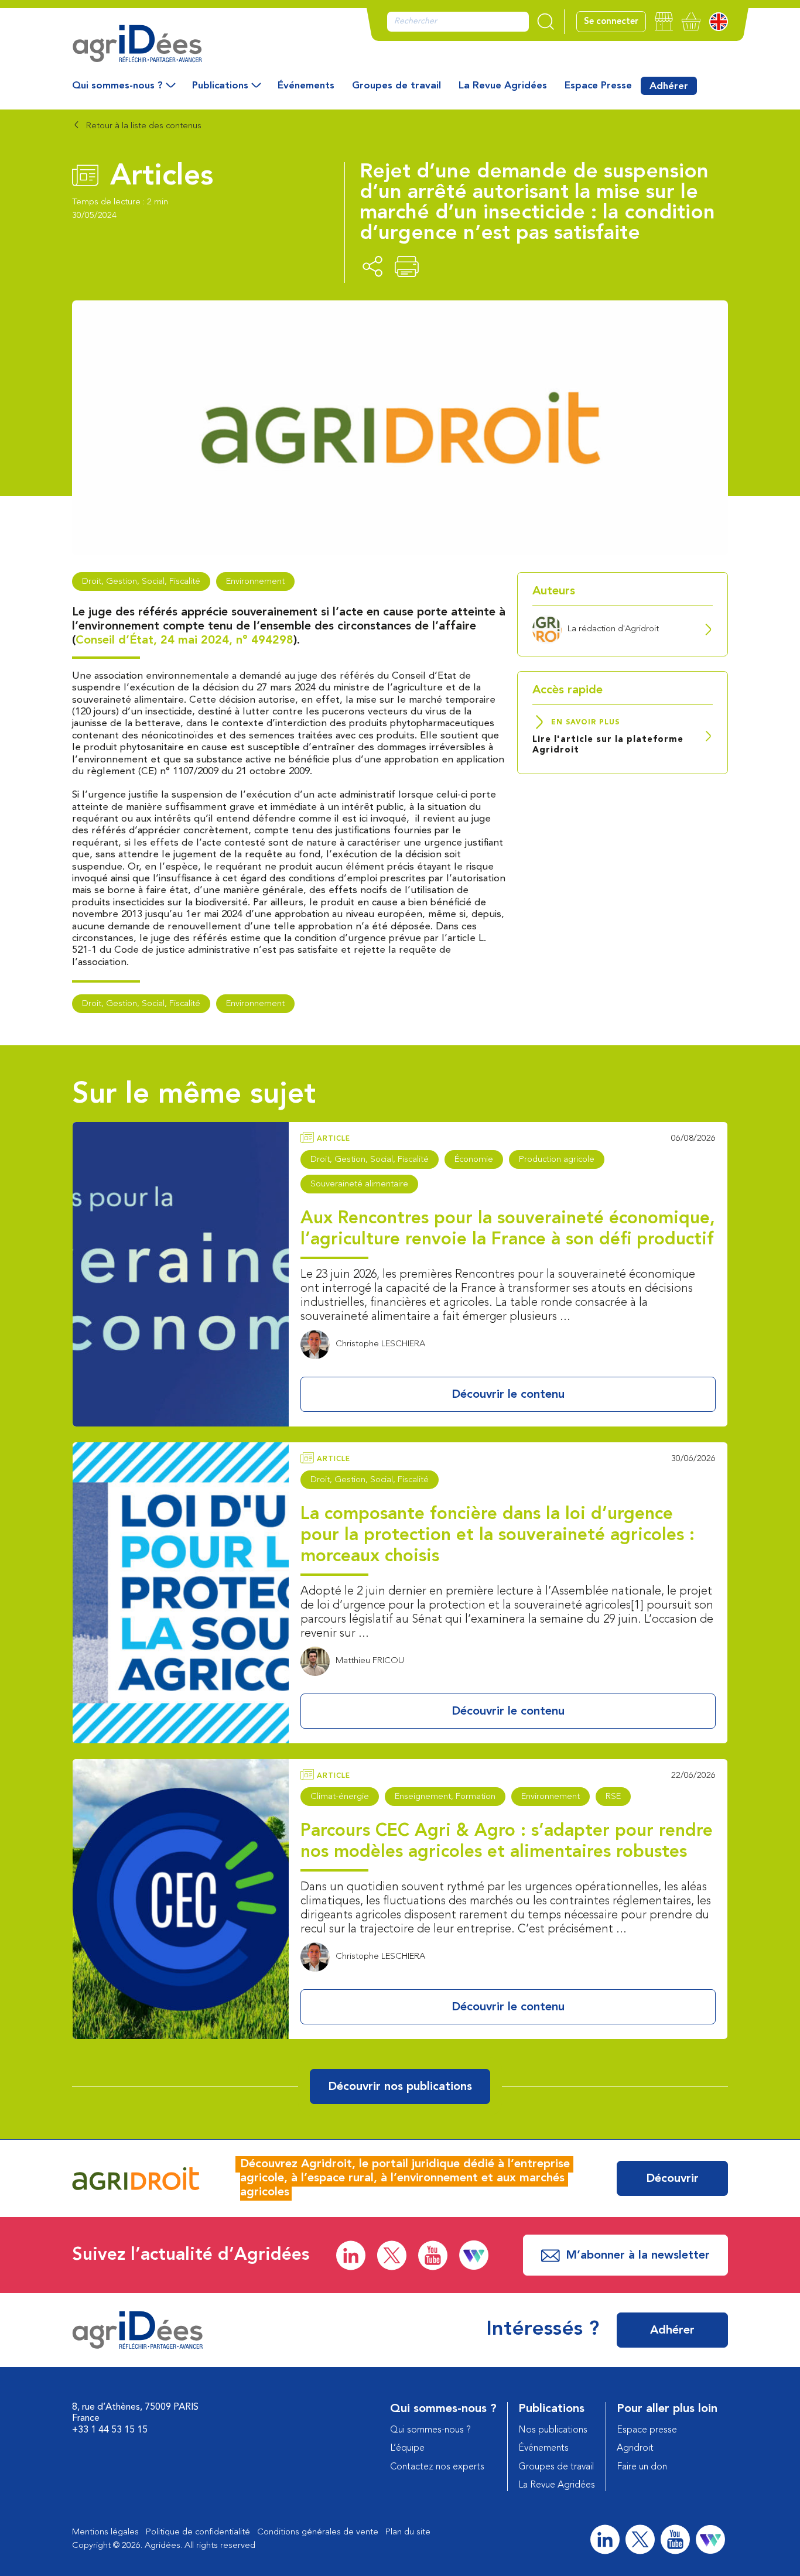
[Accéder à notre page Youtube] (433, 2255)
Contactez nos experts (437, 2467)
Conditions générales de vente (318, 2532)
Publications (220, 86)
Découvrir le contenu (508, 1395)
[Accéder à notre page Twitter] (392, 2255)
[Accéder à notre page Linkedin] (351, 2255)
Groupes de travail (396, 86)
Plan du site (408, 2532)
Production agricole (557, 1160)
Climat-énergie (340, 1797)
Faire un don (642, 2467)
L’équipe (407, 2448)
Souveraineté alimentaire (359, 1184)
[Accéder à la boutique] (664, 21)
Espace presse (647, 2430)
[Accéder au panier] (691, 21)
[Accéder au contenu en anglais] (719, 22)
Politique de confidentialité (198, 2532)
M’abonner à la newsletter (638, 2256)
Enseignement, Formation (445, 1797)
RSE (613, 1797)
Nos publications (553, 2430)
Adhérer (669, 86)
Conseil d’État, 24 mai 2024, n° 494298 (184, 641)
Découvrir (672, 2179)
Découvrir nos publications (400, 2087)
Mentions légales (105, 2532)
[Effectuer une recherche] (547, 22)
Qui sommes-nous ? (117, 86)
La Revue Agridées (503, 86)
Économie (474, 1160)
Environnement (255, 582)
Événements (306, 86)
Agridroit (635, 2448)
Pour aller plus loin (667, 2409)
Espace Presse (598, 86)
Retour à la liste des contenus (143, 126)
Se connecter (611, 22)
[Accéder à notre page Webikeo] (474, 2255)
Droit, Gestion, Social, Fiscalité (141, 582)
